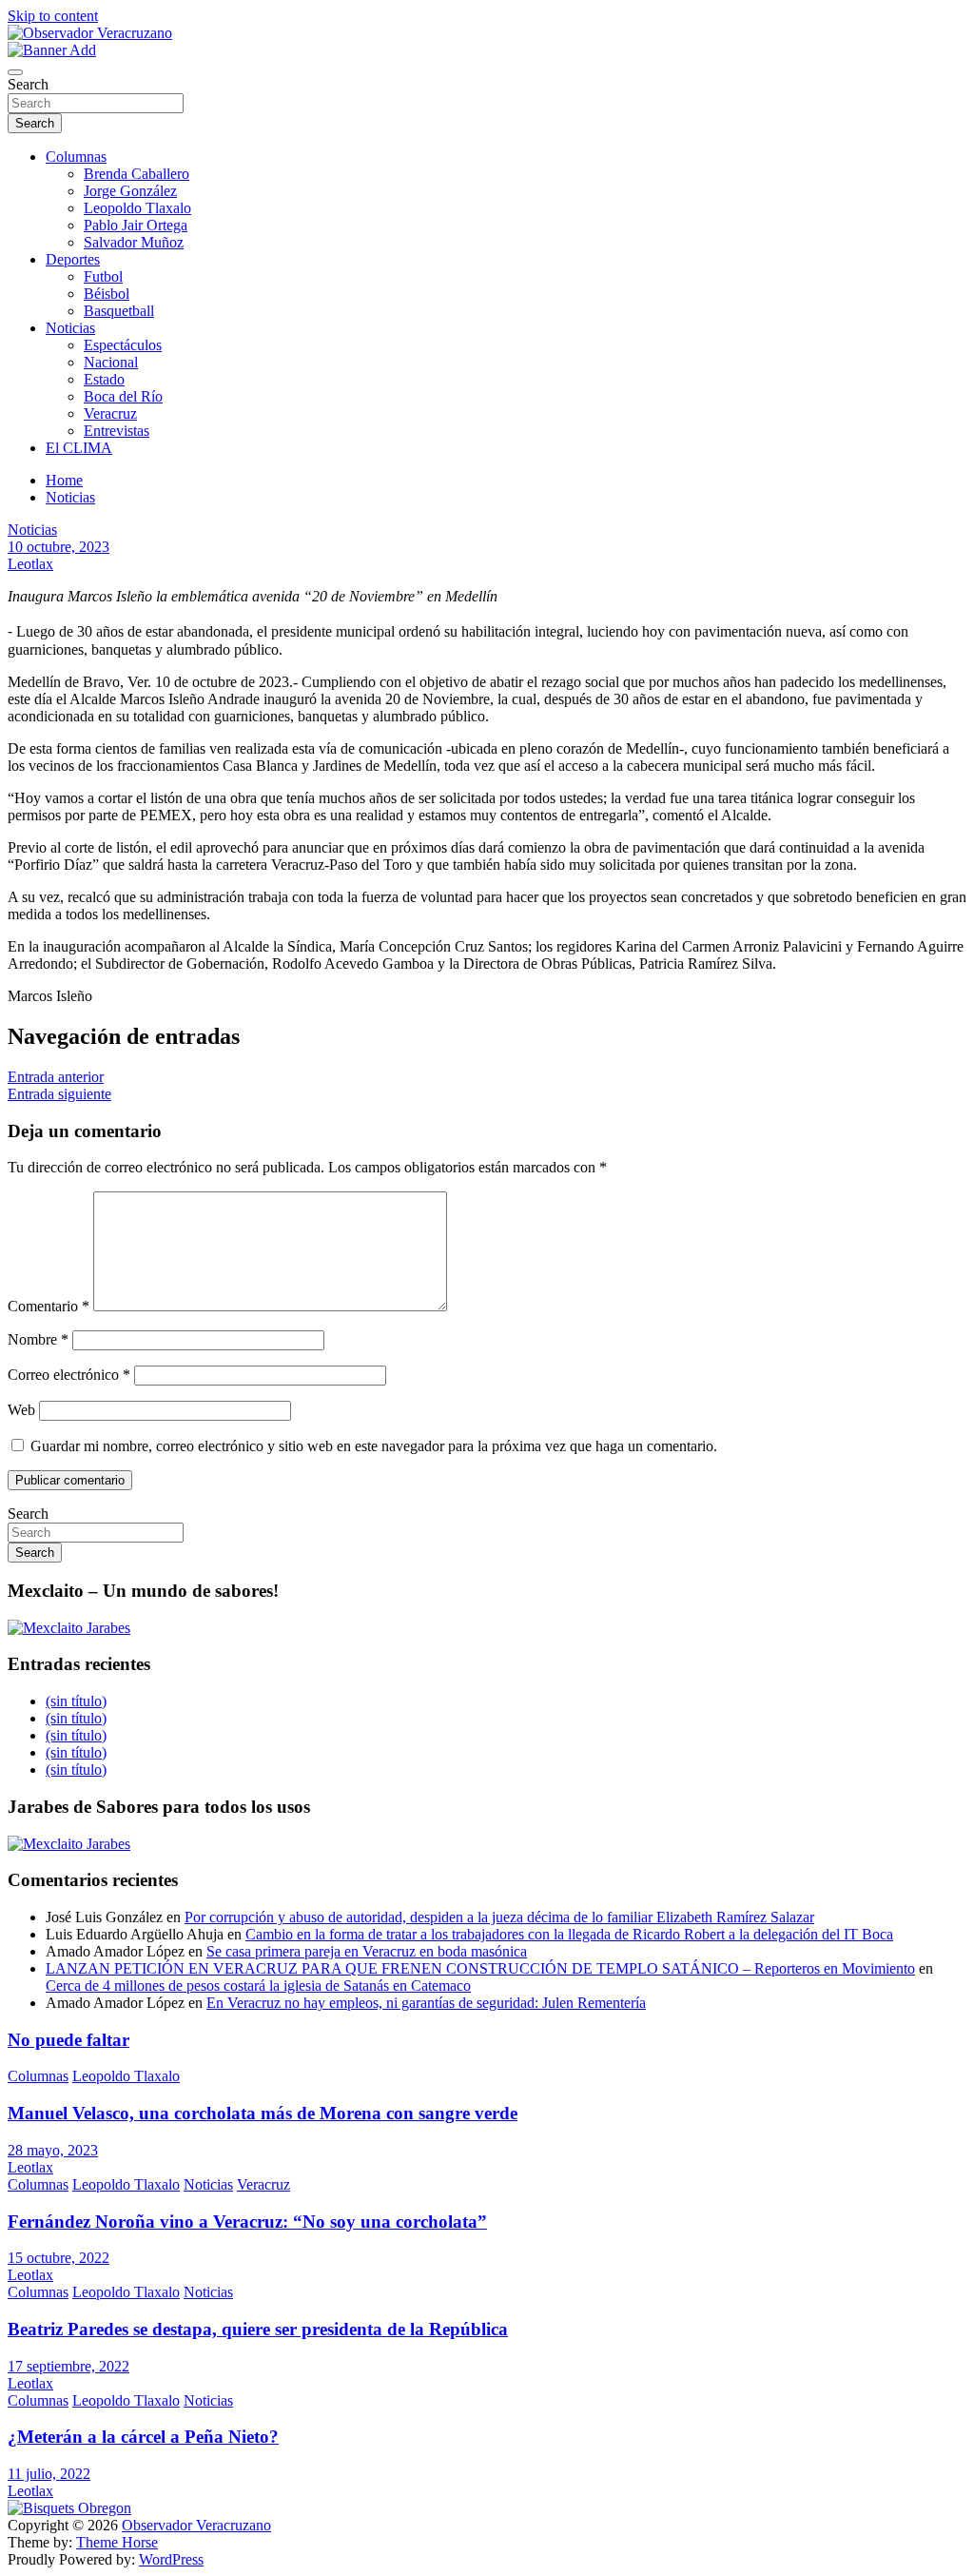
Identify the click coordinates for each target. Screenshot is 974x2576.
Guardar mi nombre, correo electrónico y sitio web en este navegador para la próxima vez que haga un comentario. (374, 1446)
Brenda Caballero (136, 174)
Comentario (49, 1306)
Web (21, 1410)
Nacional (111, 362)
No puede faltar (68, 2040)
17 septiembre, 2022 (68, 2366)
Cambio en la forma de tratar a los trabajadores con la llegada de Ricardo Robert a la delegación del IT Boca (569, 1934)
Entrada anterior (56, 1077)
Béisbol (107, 294)
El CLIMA (79, 448)
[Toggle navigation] (15, 72)
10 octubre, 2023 (58, 547)
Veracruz (110, 413)
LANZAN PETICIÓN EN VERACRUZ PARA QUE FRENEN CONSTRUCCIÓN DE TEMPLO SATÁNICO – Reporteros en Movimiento (480, 1968)
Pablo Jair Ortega (136, 225)
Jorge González (130, 191)
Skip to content (53, 16)
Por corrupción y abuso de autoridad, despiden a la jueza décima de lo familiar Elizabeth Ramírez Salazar (499, 1917)
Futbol (103, 276)
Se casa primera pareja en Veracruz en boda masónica (367, 1951)
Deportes (73, 259)
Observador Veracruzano (196, 2525)
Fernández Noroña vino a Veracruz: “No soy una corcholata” (247, 2222)
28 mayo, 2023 (53, 2150)
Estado (104, 379)
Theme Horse (117, 2542)
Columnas (76, 157)
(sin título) (76, 1701)
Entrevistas (117, 431)
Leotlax (30, 564)
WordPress (171, 2559)
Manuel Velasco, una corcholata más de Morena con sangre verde (263, 2113)
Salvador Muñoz (134, 242)
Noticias (70, 328)
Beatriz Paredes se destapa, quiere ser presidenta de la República (258, 2329)
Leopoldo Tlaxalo (137, 208)
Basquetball (119, 311)
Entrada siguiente (59, 1094)
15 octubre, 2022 (58, 2258)
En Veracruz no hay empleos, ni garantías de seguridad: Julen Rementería (426, 2003)
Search (28, 84)
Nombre (38, 1339)
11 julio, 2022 (49, 2474)
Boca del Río (123, 396)
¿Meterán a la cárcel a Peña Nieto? (143, 2437)
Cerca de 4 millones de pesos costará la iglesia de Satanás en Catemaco (258, 1986)
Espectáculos (123, 345)
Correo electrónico (69, 1375)
